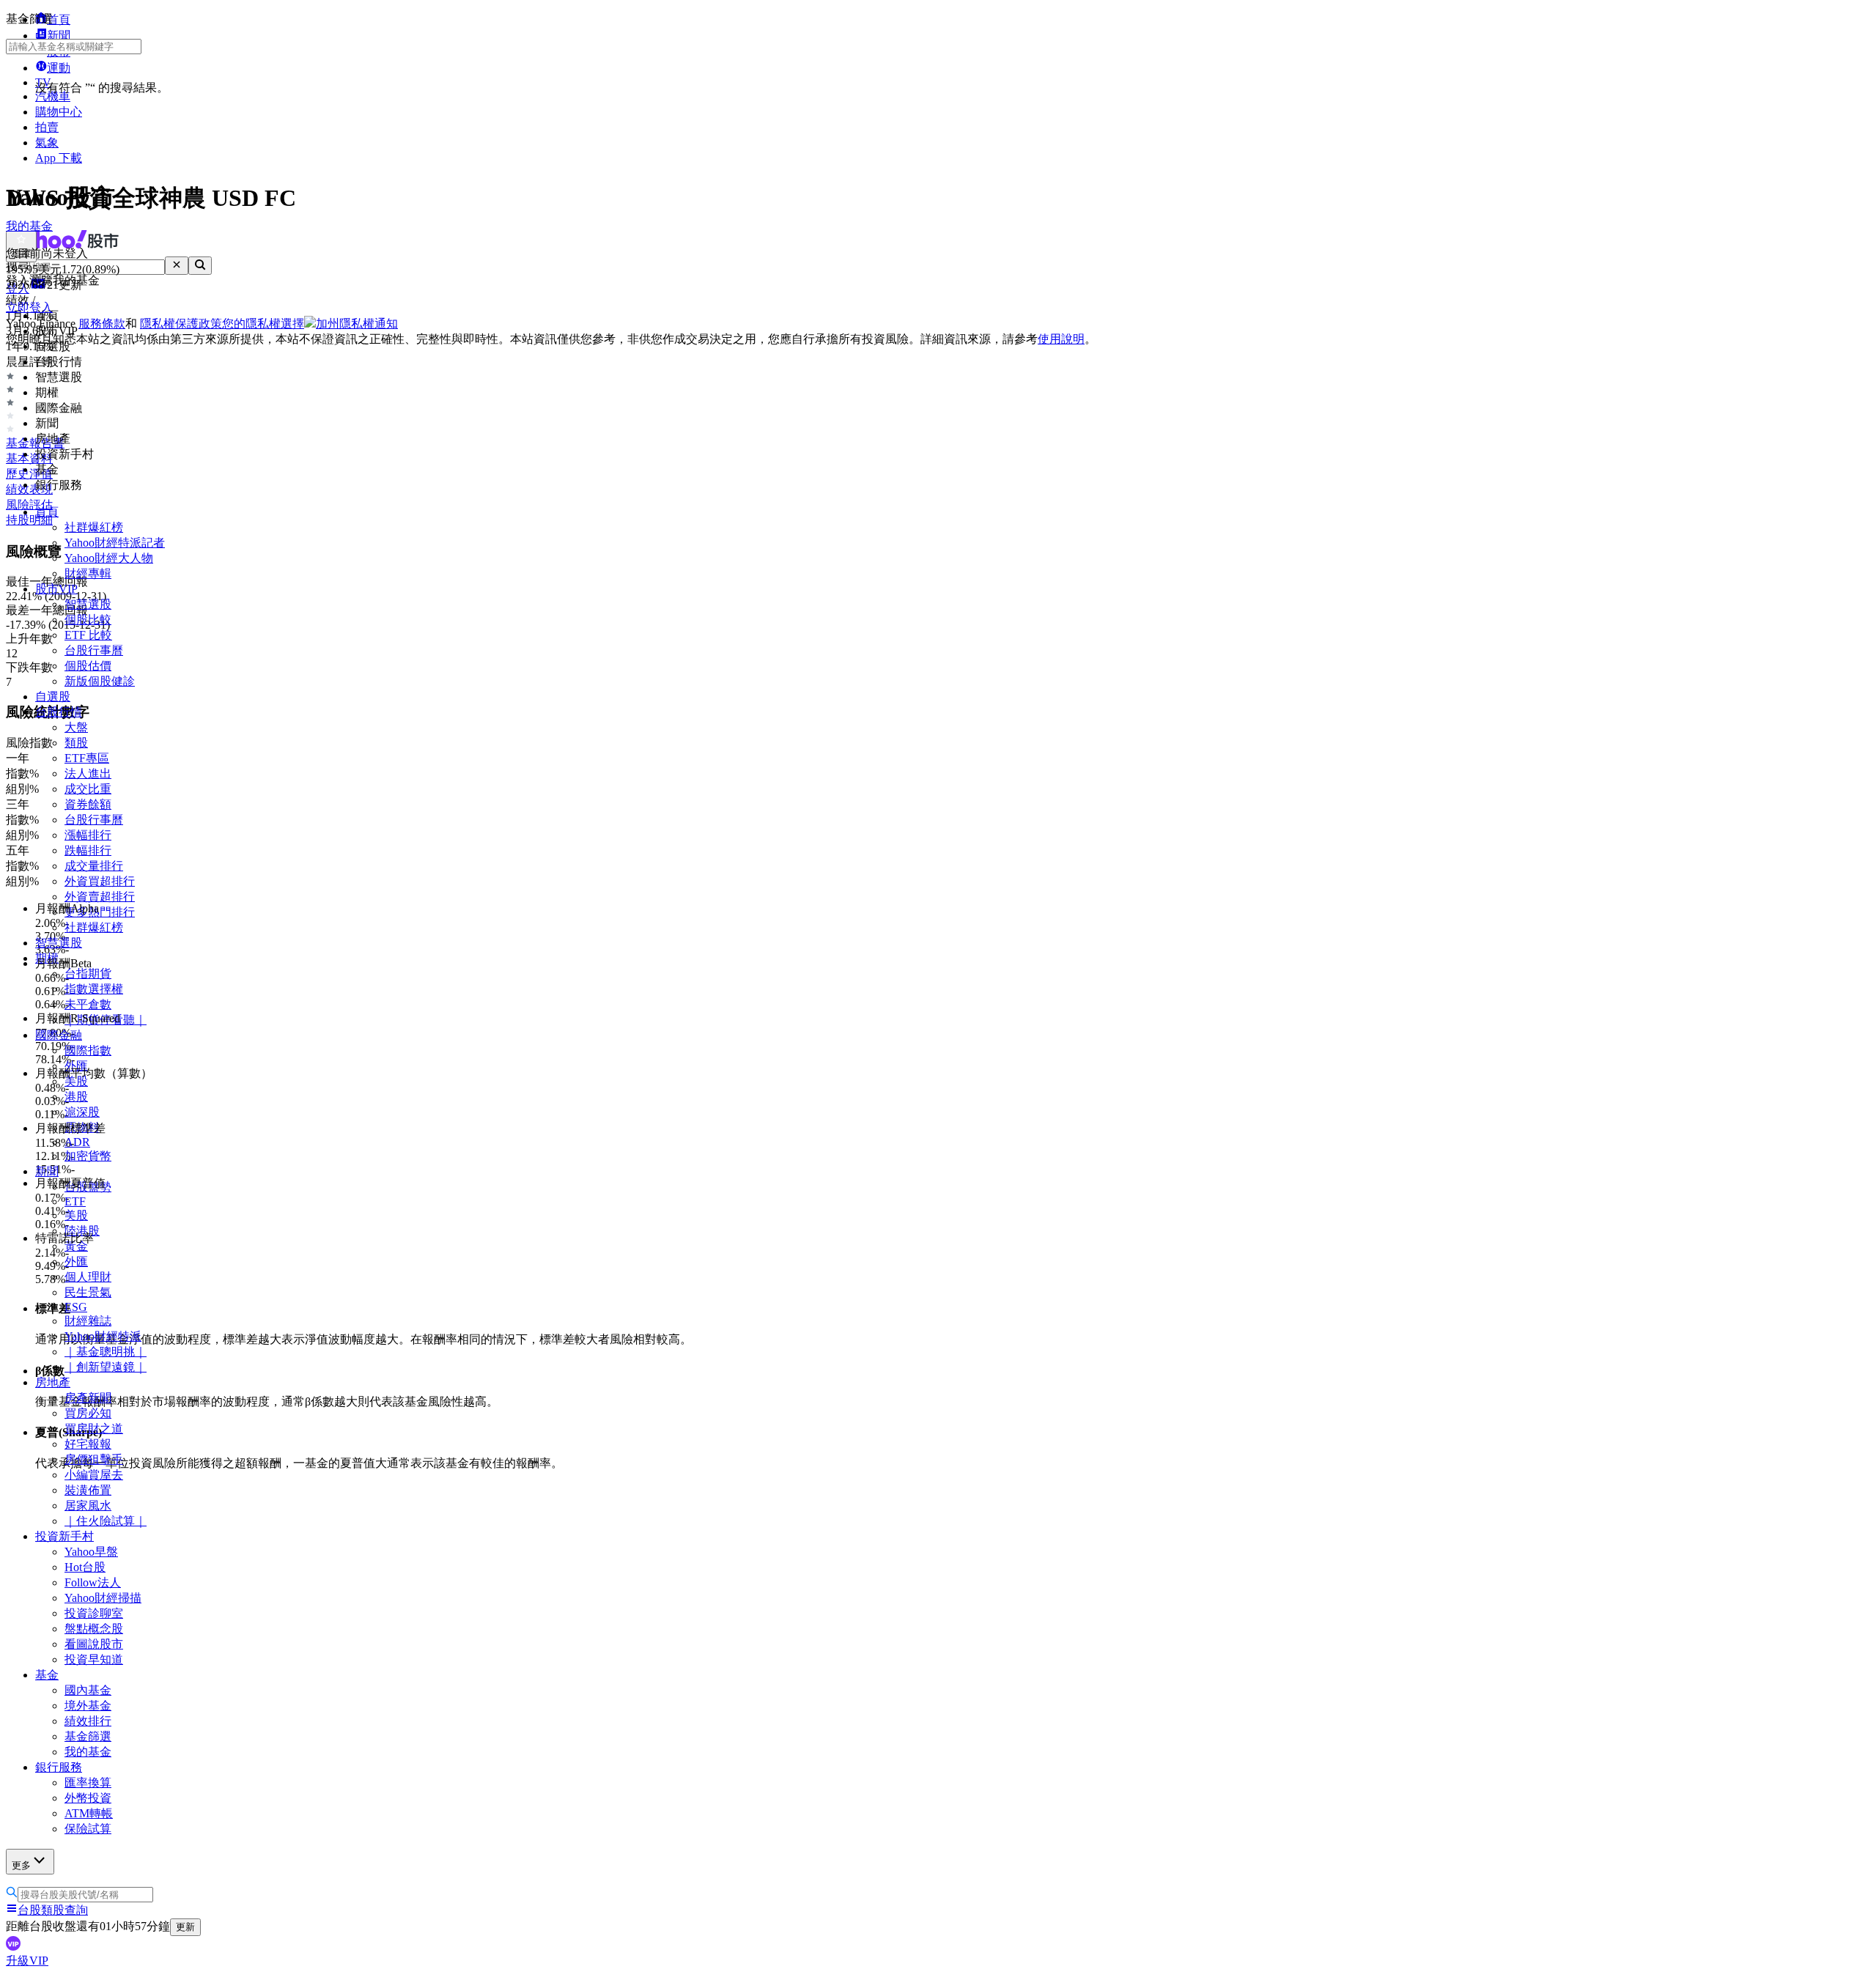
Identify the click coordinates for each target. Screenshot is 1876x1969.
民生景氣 (88, 1292)
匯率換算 (88, 1783)
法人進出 (88, 773)
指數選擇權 (94, 989)
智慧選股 (88, 604)
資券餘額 (88, 804)
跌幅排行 (88, 850)
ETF (75, 1201)
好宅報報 (88, 1444)
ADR (77, 1142)
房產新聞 (88, 1398)
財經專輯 (88, 573)
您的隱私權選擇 (263, 324)
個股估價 (88, 666)
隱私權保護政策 (181, 324)
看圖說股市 (94, 1644)
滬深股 (82, 1112)
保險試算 (88, 1829)
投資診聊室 (94, 1613)
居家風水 (88, 1506)
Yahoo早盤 (91, 1552)
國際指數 (88, 1050)
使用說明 (1061, 339)
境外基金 (88, 1706)
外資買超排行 (100, 881)
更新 (185, 1927)
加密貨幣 (88, 1156)
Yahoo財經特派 (103, 1336)
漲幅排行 (88, 835)
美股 (76, 1215)
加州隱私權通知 (357, 324)
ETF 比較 (88, 635)
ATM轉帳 (89, 1813)
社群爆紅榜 (94, 527)
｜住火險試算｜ (106, 1521)
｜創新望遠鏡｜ (106, 1367)
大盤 (76, 727)
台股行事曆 (94, 650)
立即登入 (29, 307)
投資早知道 (94, 1659)
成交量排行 (94, 866)
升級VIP (27, 1961)
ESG (76, 1307)
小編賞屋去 (94, 1475)
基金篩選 (88, 1736)
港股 (76, 1097)
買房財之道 (94, 1429)
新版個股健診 (100, 681)
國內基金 (88, 1690)
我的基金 (88, 1752)
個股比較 (88, 620)
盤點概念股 (94, 1629)
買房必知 (88, 1413)
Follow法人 (93, 1582)
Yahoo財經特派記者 (115, 543)
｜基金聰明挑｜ (106, 1352)
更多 (21, 1865)
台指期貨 (88, 974)
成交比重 (88, 789)
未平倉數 (88, 1004)
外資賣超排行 (100, 897)
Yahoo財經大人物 (109, 558)
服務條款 (102, 324)
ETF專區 (87, 758)
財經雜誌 (88, 1321)
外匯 (76, 1261)
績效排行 (88, 1721)
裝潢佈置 (88, 1490)
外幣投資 (88, 1798)
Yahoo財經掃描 (103, 1598)
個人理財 (88, 1277)
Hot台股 (85, 1567)
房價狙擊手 (94, 1459)
